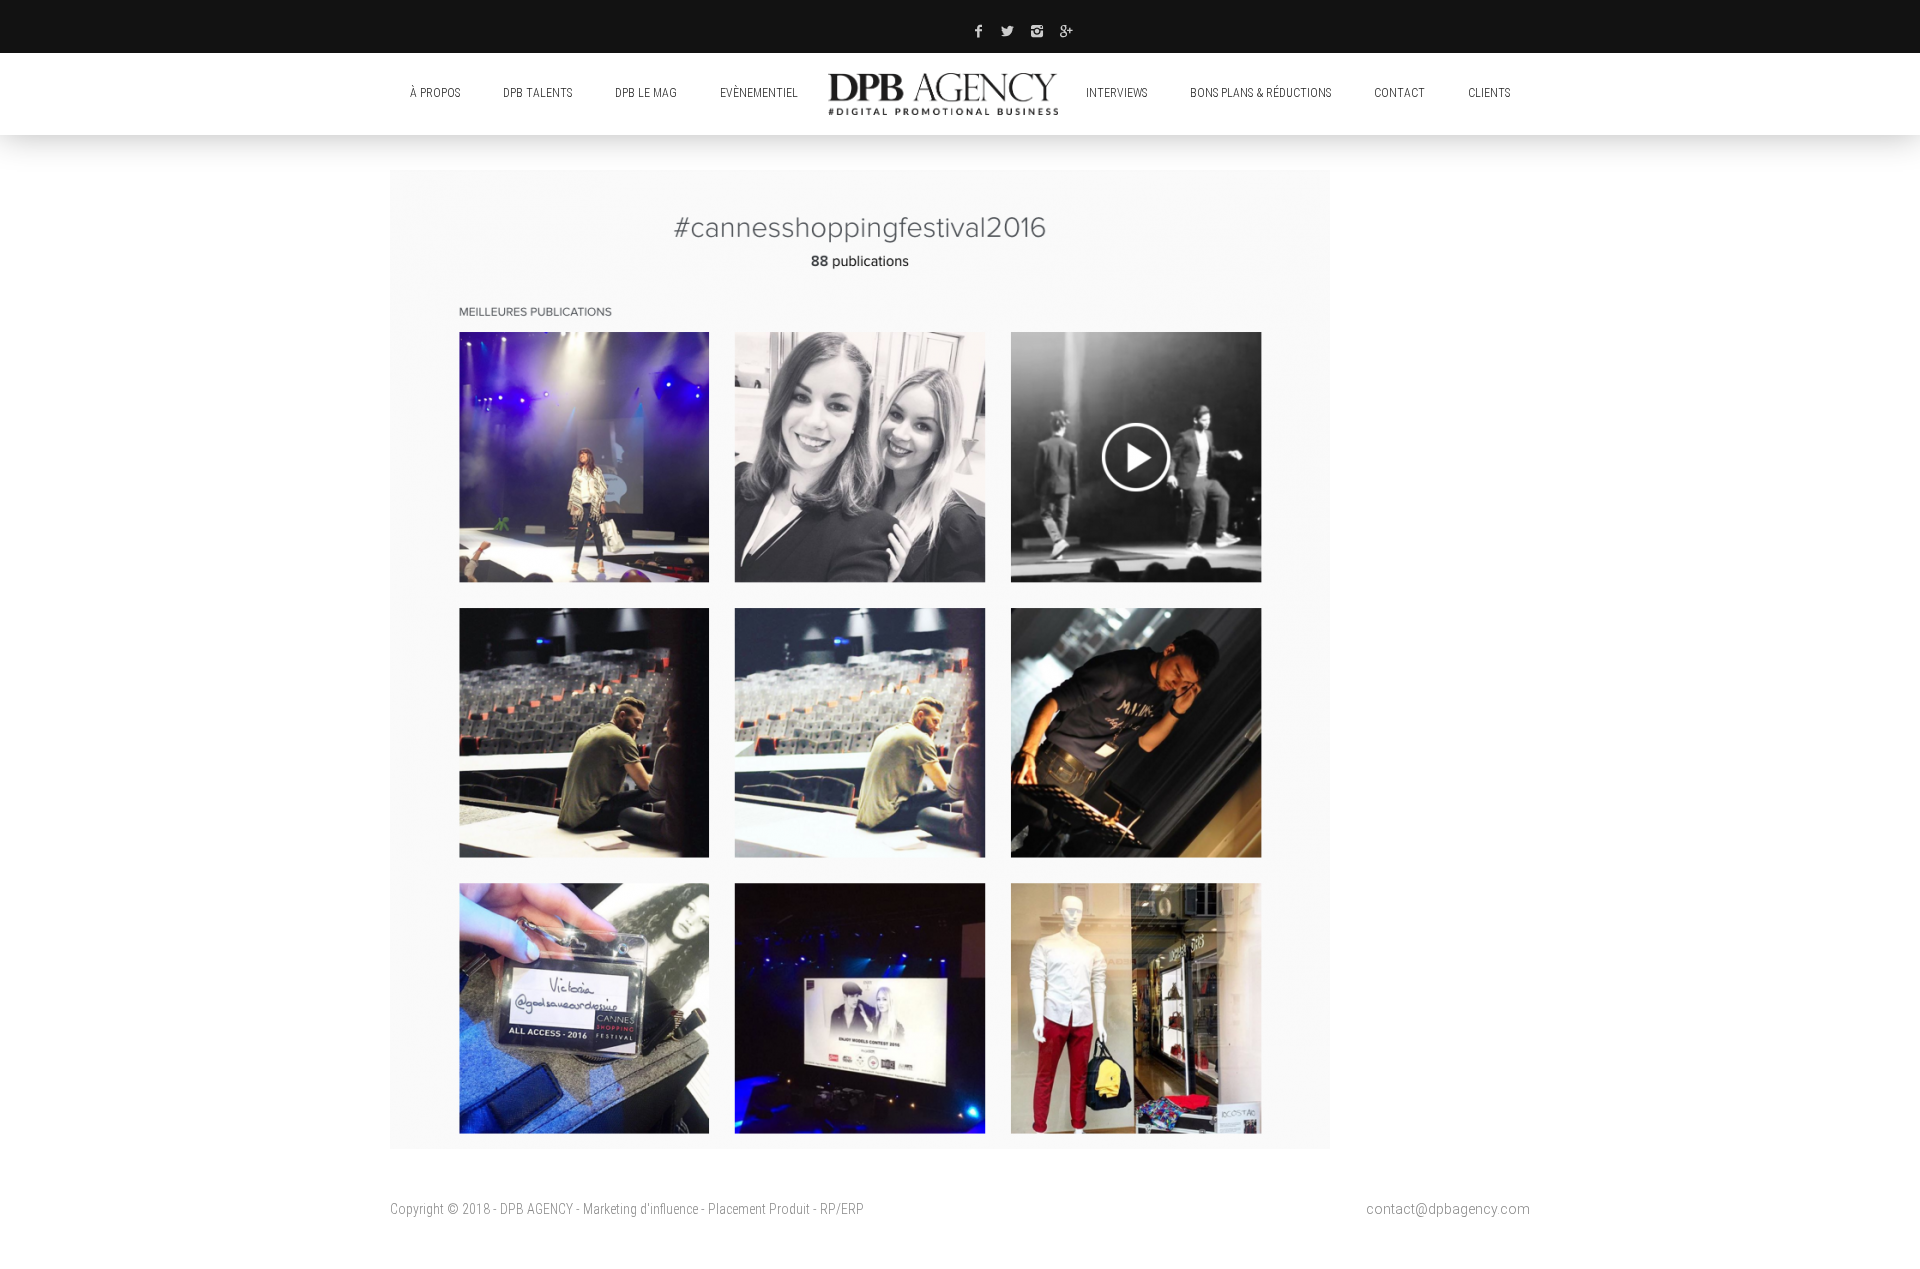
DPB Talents (537, 93)
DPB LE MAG (646, 93)
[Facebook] (978, 31)
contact (1399, 93)
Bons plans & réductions (1260, 93)
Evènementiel (759, 93)
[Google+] (1067, 31)
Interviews (1116, 93)
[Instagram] (1038, 31)
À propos (435, 93)
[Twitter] (1008, 31)
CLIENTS (1489, 93)
